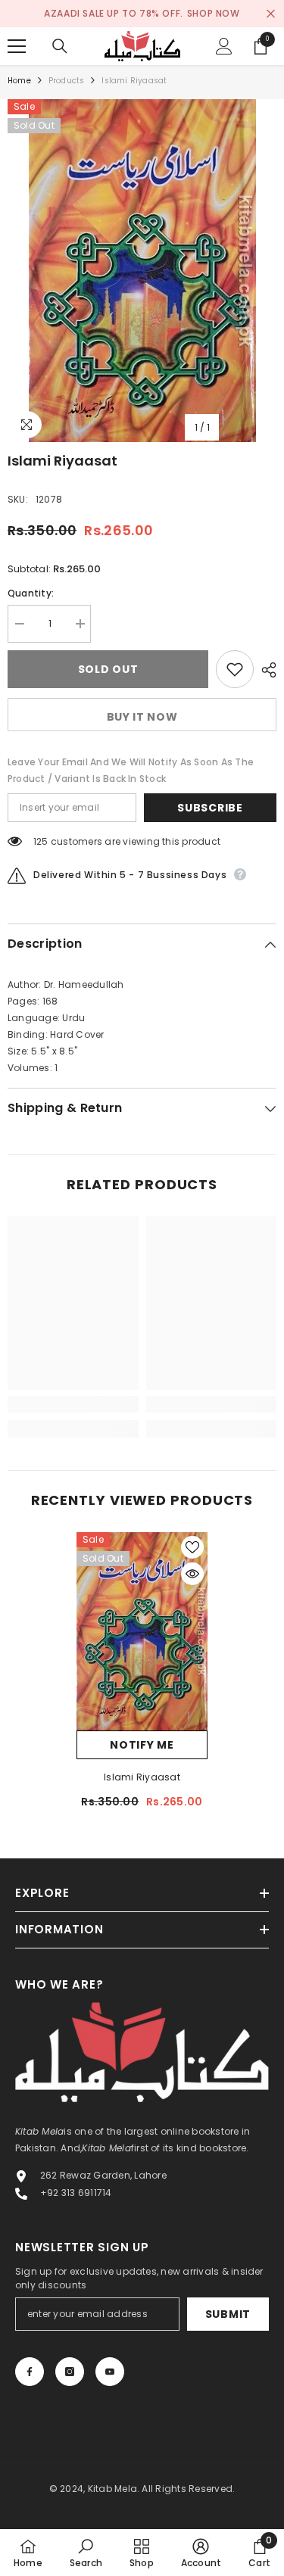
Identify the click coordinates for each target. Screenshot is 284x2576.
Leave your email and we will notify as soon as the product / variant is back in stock (131, 770)
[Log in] (224, 46)
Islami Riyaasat (142, 1777)
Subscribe (210, 808)
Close (271, 14)
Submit (228, 2314)
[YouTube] (110, 2372)
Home (19, 81)
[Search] (60, 46)
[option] (142, 271)
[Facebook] (30, 2372)
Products (67, 81)
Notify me (142, 1745)
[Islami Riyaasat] (142, 1631)
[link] (73, 1404)
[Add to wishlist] (235, 669)
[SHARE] (265, 670)
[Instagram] (70, 2372)
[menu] (17, 46)
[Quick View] (192, 1574)
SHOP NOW (214, 13)
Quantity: (31, 593)
